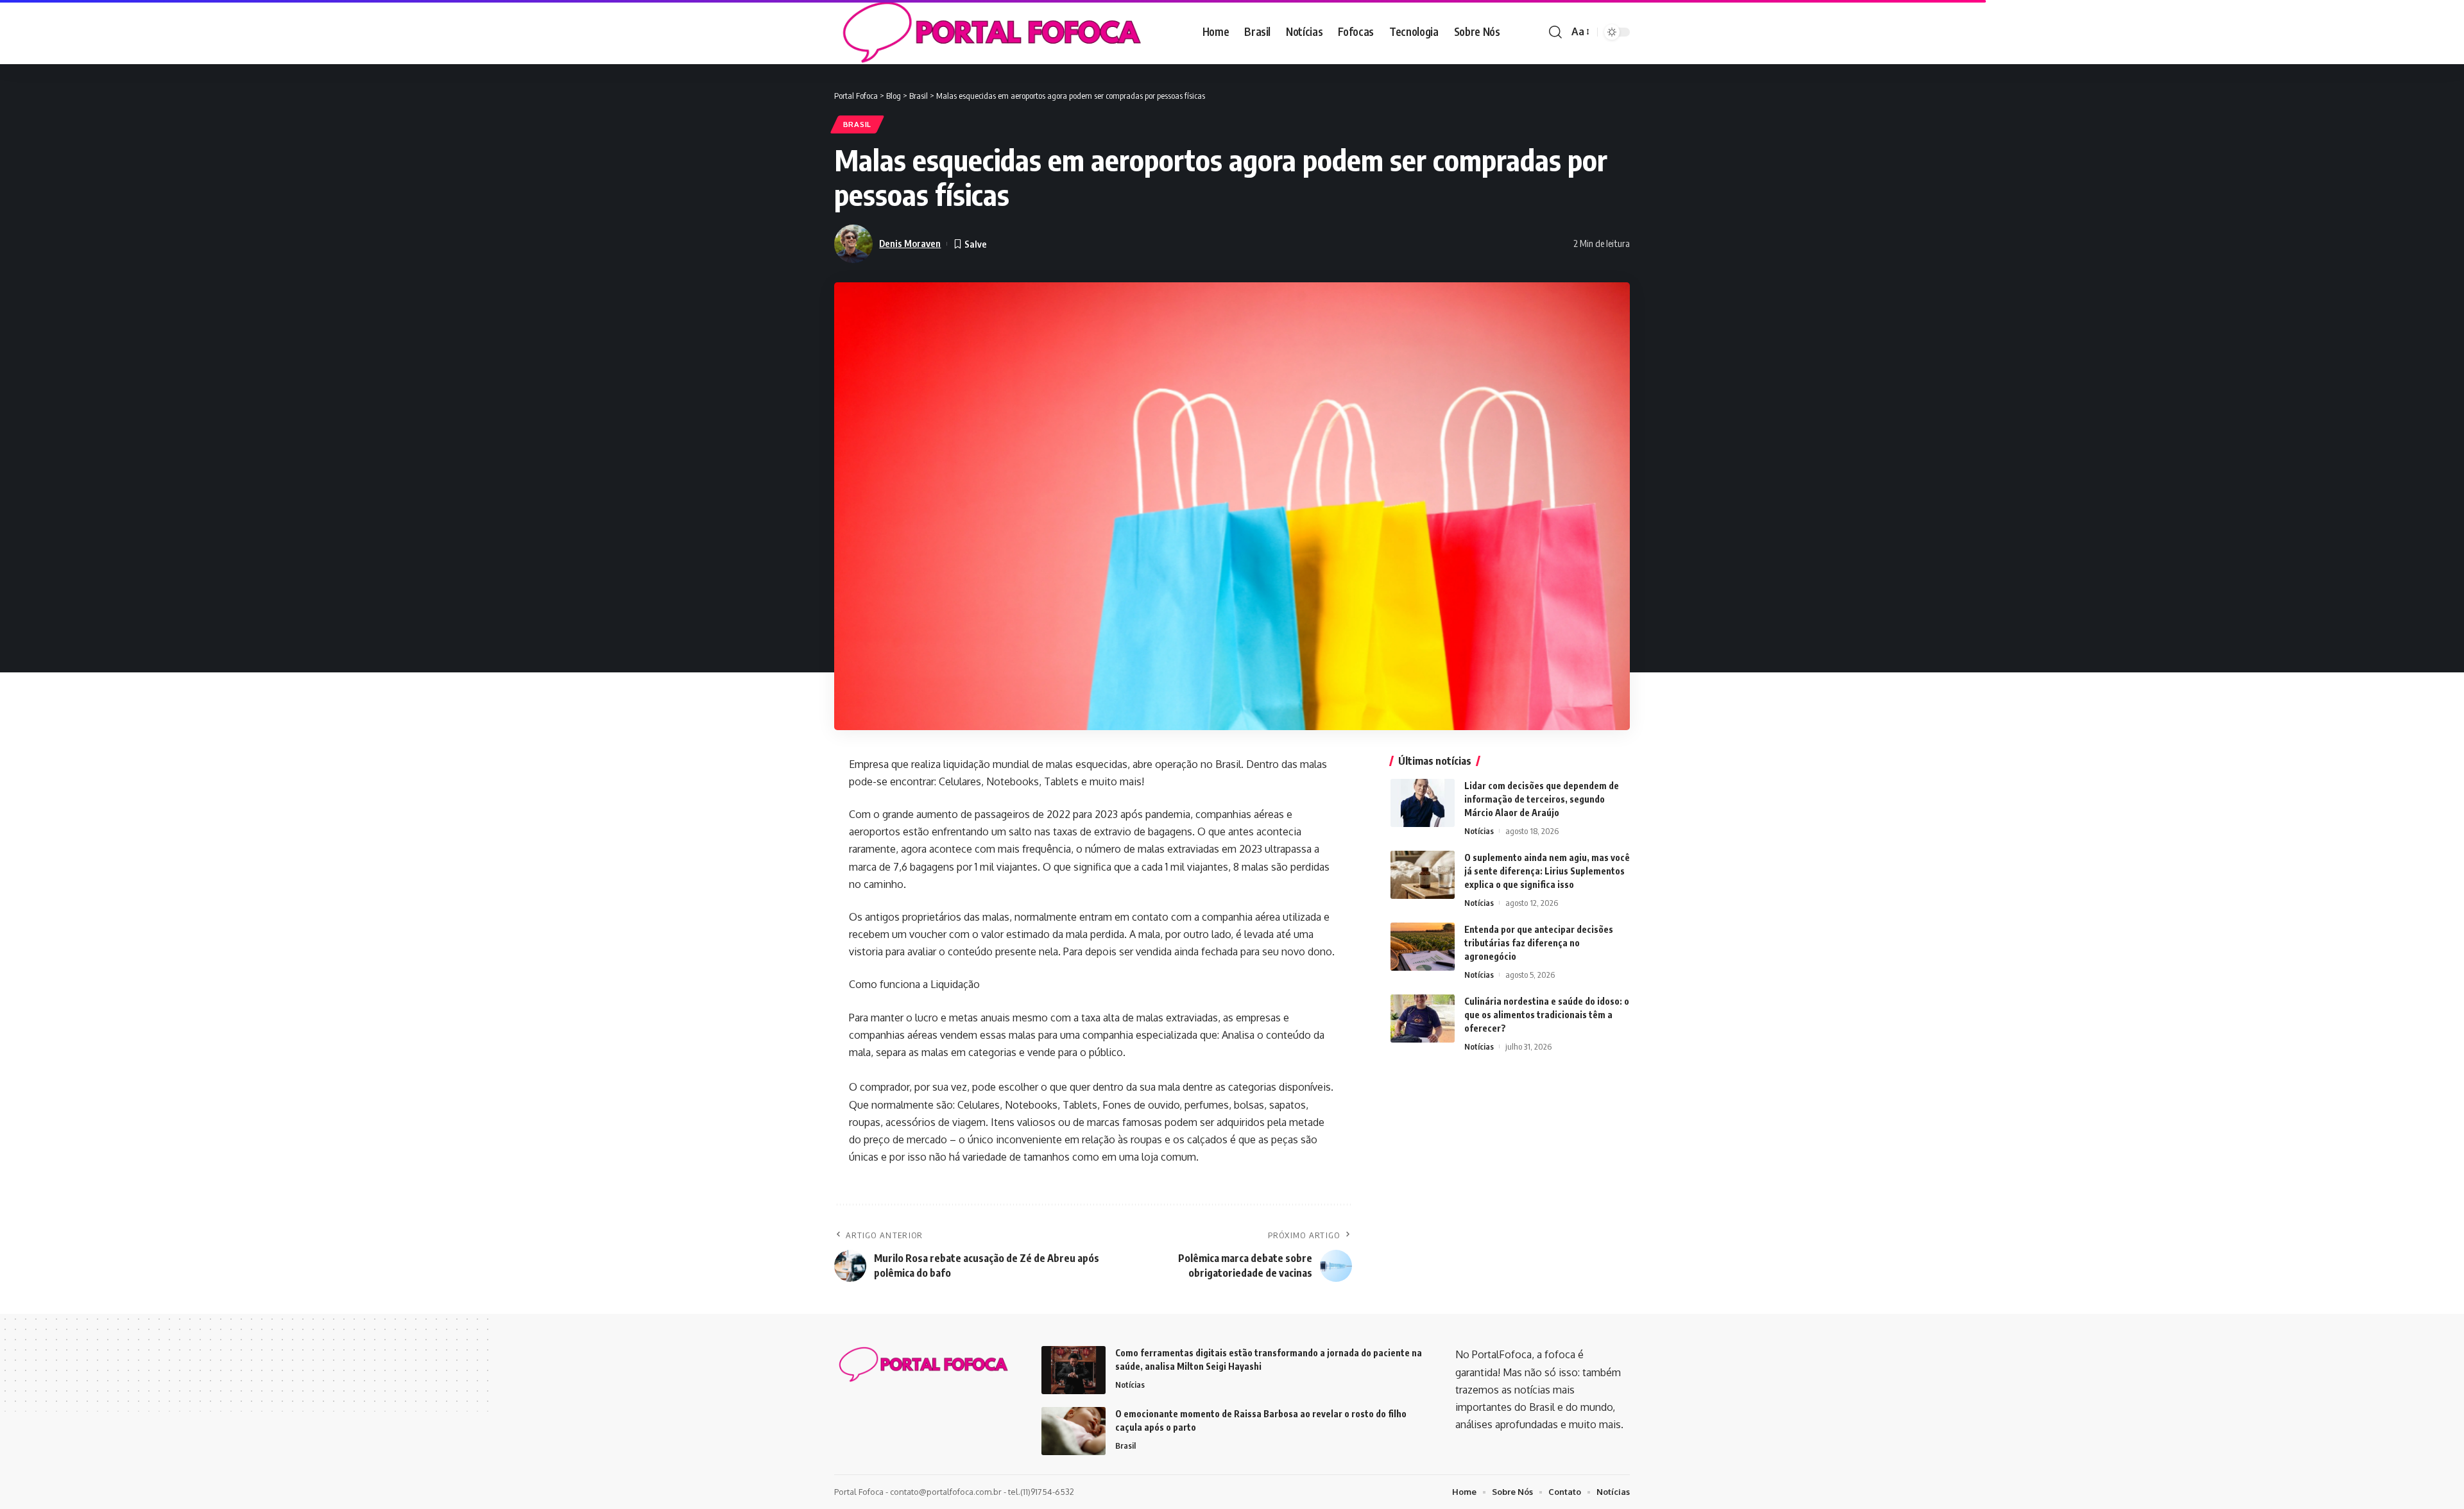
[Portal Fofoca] (989, 32)
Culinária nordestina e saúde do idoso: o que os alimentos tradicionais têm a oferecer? (1547, 1015)
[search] (1555, 32)
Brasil (857, 124)
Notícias (1479, 831)
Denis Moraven (910, 243)
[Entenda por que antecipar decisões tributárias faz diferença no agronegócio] (1423, 947)
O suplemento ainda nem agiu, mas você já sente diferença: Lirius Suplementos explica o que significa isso (1547, 871)
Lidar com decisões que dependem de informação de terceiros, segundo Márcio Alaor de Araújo (1542, 799)
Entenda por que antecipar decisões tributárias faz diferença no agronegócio (1539, 943)
